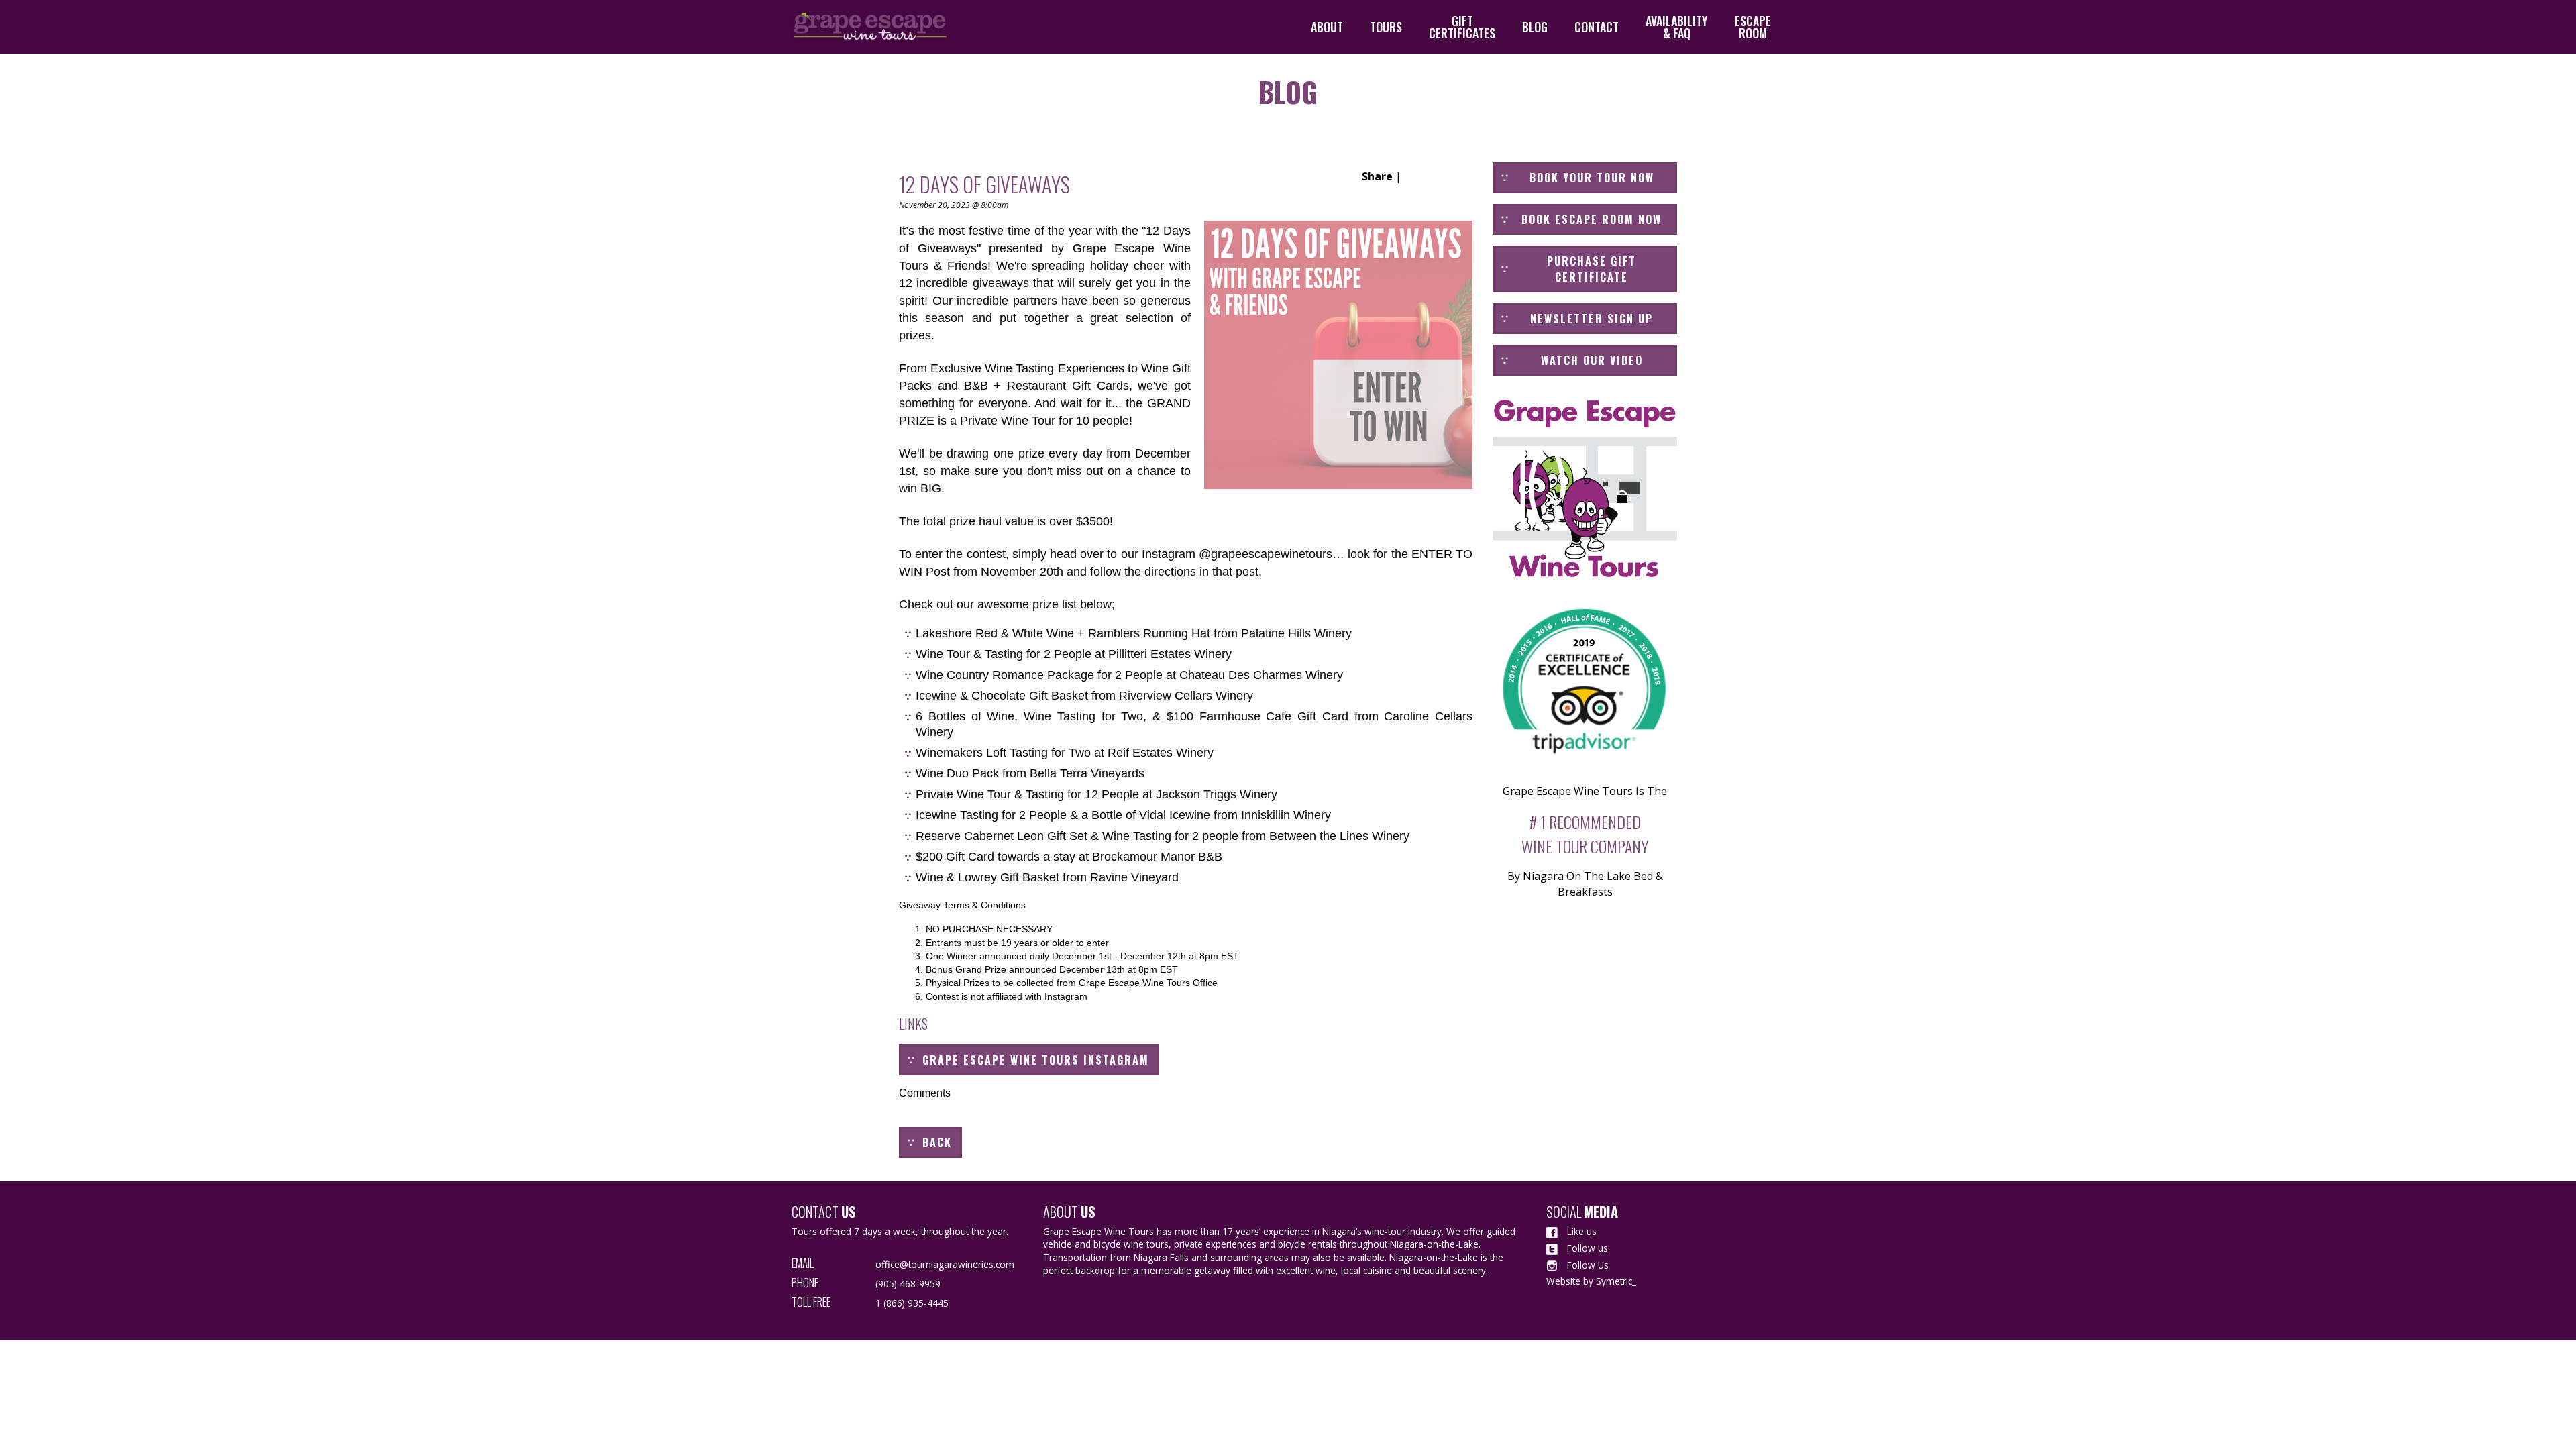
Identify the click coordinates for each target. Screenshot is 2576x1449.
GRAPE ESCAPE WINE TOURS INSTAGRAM (1036, 1060)
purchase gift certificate (1592, 269)
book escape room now (1592, 219)
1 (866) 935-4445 (912, 1303)
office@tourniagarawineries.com (945, 1264)
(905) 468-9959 (908, 1284)
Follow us (1586, 1248)
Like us (1580, 1231)
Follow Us (1587, 1265)
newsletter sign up (1592, 319)
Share (1377, 176)
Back (937, 1142)
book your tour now (1592, 178)
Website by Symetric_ (1591, 1281)
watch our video (1592, 360)
